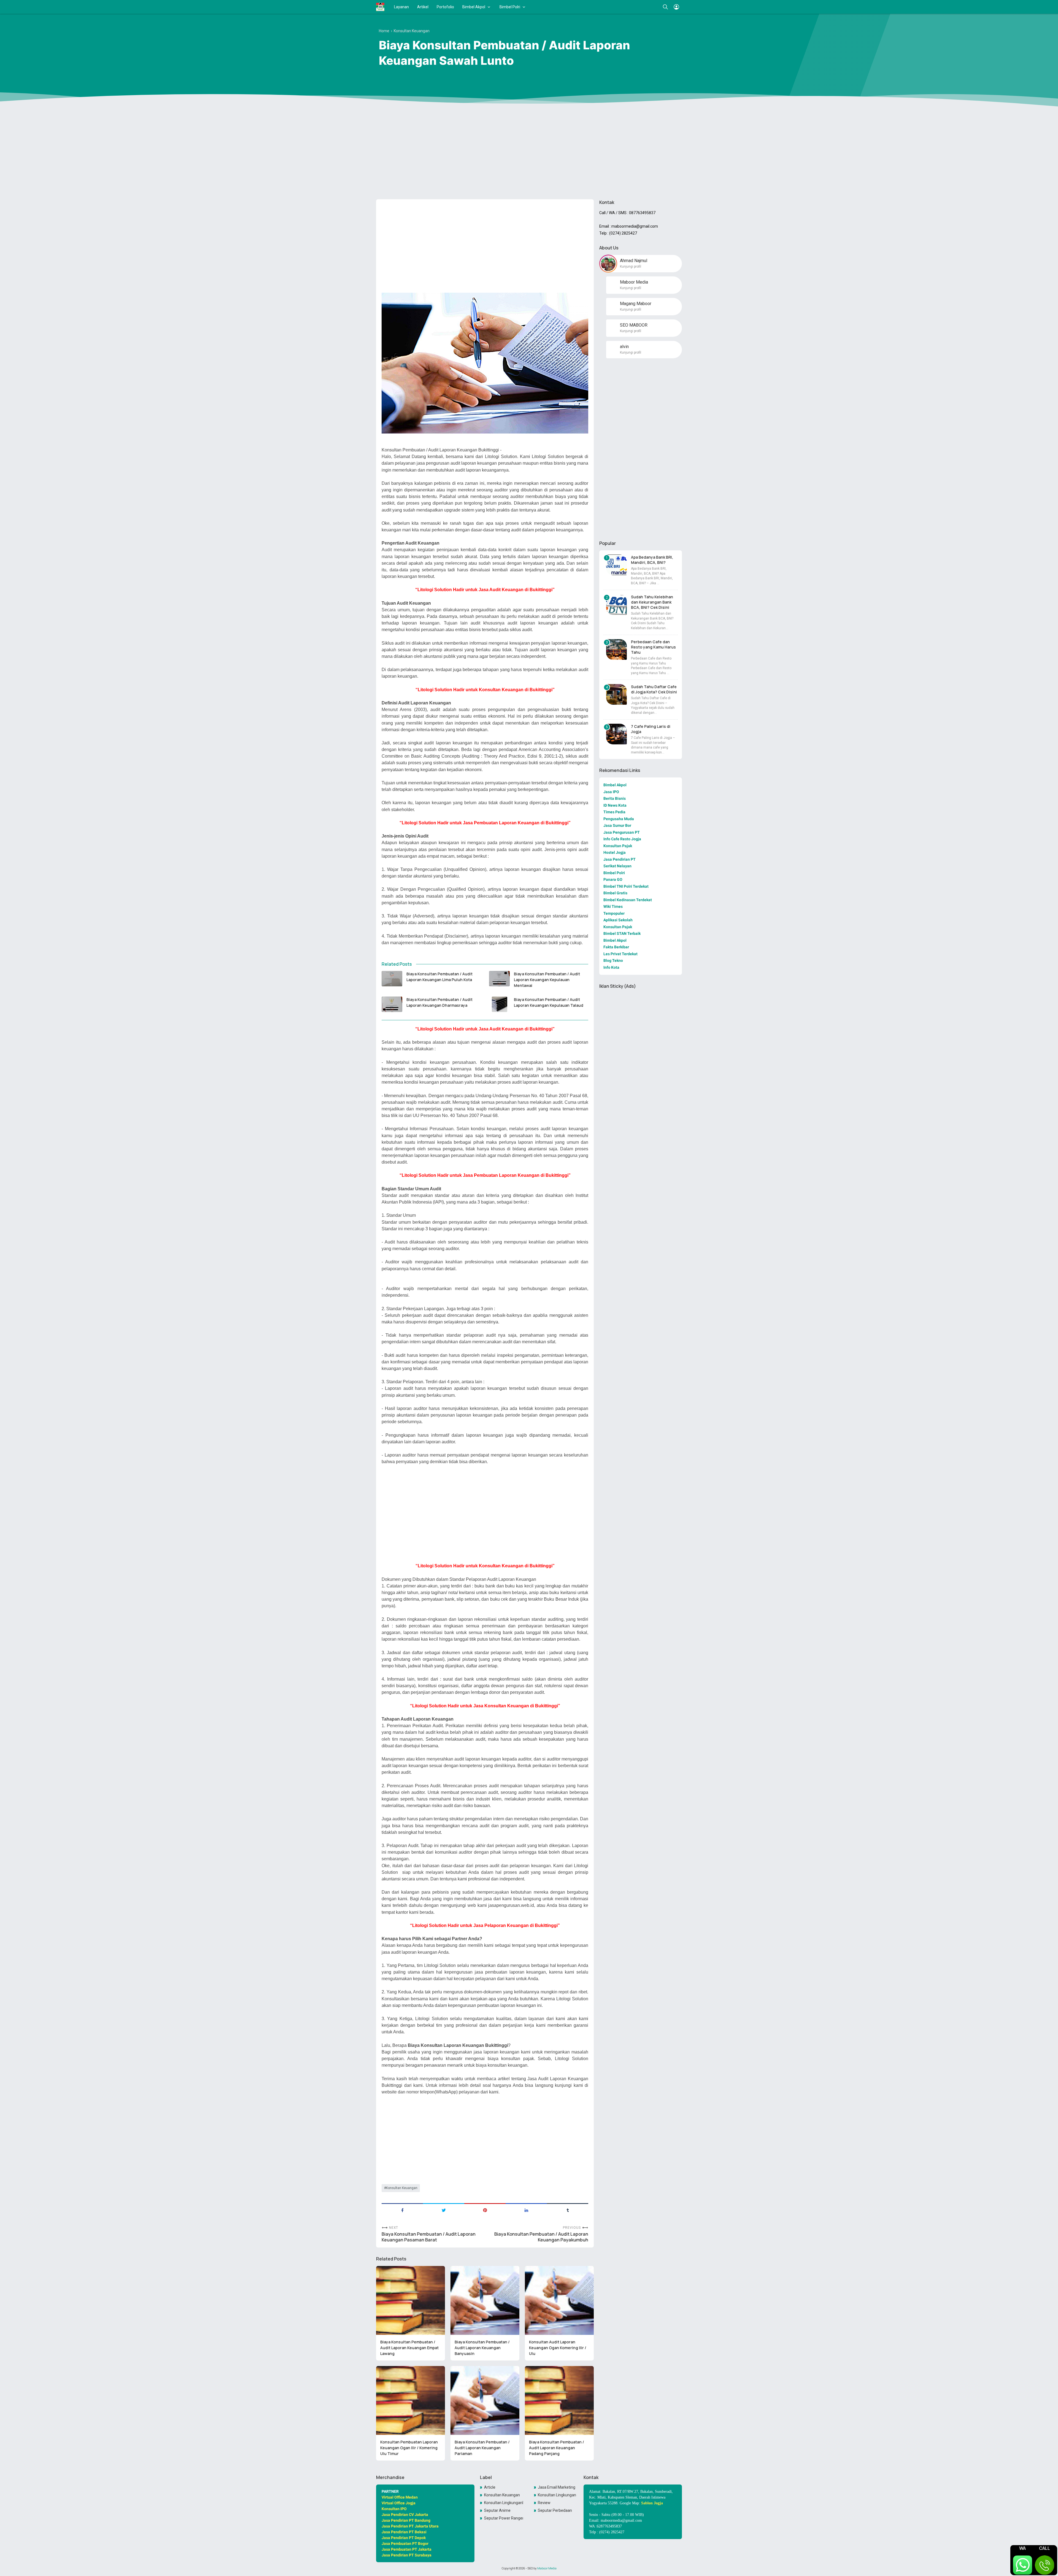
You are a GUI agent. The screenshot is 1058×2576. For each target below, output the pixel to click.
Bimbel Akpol (474, 7)
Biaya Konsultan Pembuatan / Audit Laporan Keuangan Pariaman (482, 2448)
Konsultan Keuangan (402, 2188)
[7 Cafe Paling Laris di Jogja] (616, 734)
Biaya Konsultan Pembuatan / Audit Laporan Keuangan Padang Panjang (557, 2448)
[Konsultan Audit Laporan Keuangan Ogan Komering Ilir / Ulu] (559, 2300)
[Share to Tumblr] (568, 2210)
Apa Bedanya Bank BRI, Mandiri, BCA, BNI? (652, 560)
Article (490, 2487)
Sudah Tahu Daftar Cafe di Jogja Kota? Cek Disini (654, 689)
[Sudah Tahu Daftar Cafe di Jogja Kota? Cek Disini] (616, 694)
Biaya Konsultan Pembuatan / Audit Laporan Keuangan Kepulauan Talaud (549, 1002)
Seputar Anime (497, 2510)
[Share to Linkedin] (526, 2210)
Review (544, 2503)
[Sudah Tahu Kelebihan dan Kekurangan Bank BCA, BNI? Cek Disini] (616, 605)
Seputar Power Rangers (504, 2518)
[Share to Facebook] (402, 2210)
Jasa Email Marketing (557, 2487)
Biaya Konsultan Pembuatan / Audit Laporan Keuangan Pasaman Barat (429, 2237)
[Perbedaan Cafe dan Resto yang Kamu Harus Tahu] (616, 649)
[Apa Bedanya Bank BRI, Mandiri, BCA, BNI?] (616, 565)
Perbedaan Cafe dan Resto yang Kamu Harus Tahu (653, 647)
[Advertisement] (529, 152)
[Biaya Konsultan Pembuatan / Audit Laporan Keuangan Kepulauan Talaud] (499, 1004)
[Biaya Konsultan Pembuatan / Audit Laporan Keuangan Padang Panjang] (559, 2400)
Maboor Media (547, 2568)
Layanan (401, 7)
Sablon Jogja (652, 2503)
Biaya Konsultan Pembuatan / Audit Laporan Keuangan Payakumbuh (541, 2237)
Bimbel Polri (510, 7)
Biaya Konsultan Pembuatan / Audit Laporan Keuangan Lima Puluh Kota (439, 977)
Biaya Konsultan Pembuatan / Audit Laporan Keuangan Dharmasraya (439, 1002)
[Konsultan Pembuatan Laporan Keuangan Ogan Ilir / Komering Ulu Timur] (411, 2400)
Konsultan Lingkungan (557, 2495)
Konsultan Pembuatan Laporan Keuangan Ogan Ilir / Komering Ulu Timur (409, 2448)
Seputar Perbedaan (555, 2510)
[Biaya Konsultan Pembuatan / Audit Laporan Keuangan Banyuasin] (485, 2300)
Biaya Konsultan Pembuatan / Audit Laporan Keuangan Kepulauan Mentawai (547, 980)
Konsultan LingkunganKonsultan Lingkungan (504, 2503)
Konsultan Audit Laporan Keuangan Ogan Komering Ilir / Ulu (558, 2348)
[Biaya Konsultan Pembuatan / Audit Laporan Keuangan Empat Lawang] (411, 2300)
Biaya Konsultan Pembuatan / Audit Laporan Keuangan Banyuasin (482, 2348)
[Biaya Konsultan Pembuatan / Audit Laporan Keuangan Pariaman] (485, 2400)
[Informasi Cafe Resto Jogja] (380, 7)
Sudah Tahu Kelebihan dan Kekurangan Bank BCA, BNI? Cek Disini (652, 602)
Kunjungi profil (631, 267)
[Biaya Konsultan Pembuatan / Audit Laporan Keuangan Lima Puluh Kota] (392, 979)
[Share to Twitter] (444, 2210)
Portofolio (445, 7)
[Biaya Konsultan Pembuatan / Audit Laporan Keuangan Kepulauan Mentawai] (499, 979)
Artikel (423, 7)
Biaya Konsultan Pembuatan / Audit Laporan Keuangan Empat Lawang (409, 2348)
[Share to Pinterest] (485, 2210)
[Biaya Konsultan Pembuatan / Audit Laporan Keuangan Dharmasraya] (392, 1004)
